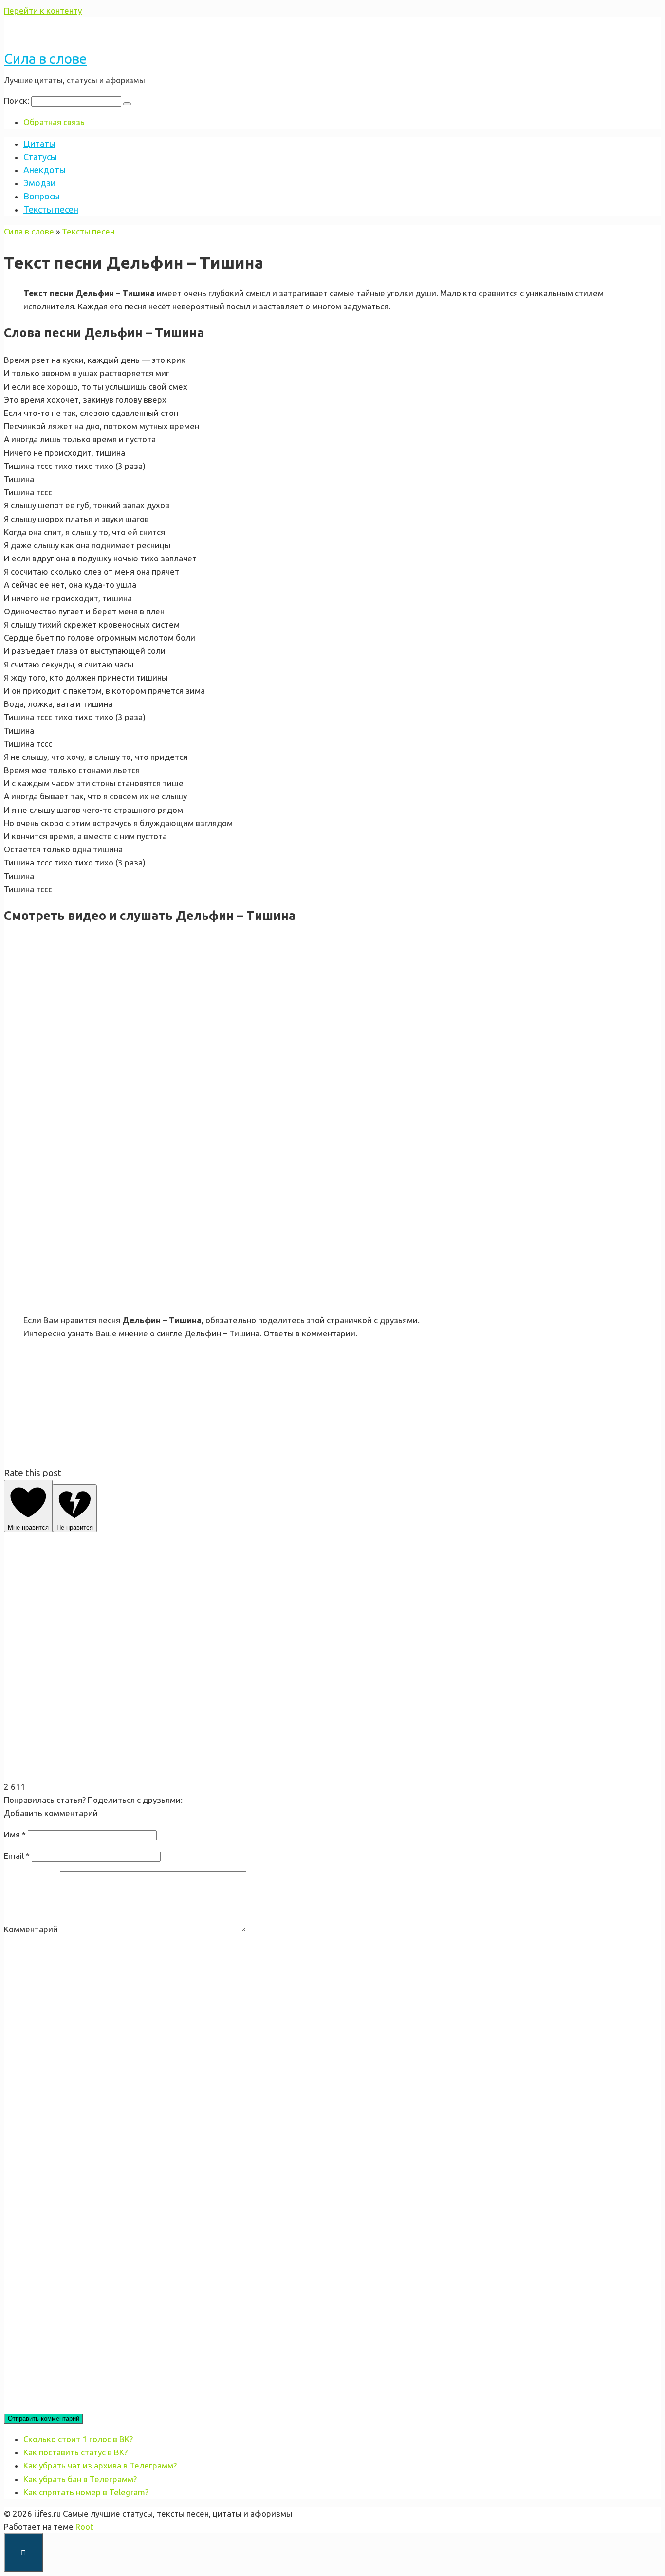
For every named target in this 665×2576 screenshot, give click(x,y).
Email (17, 1856)
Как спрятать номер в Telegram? (86, 2492)
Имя (15, 1834)
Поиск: (18, 100)
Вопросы (42, 196)
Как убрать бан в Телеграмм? (80, 2479)
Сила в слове (45, 59)
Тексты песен (51, 209)
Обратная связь (54, 122)
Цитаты (39, 144)
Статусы (40, 157)
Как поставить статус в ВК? (75, 2452)
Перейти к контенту (43, 10)
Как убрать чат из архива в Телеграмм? (100, 2465)
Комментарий (31, 1929)
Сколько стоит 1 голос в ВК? (78, 2439)
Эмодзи (39, 183)
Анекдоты (45, 170)
